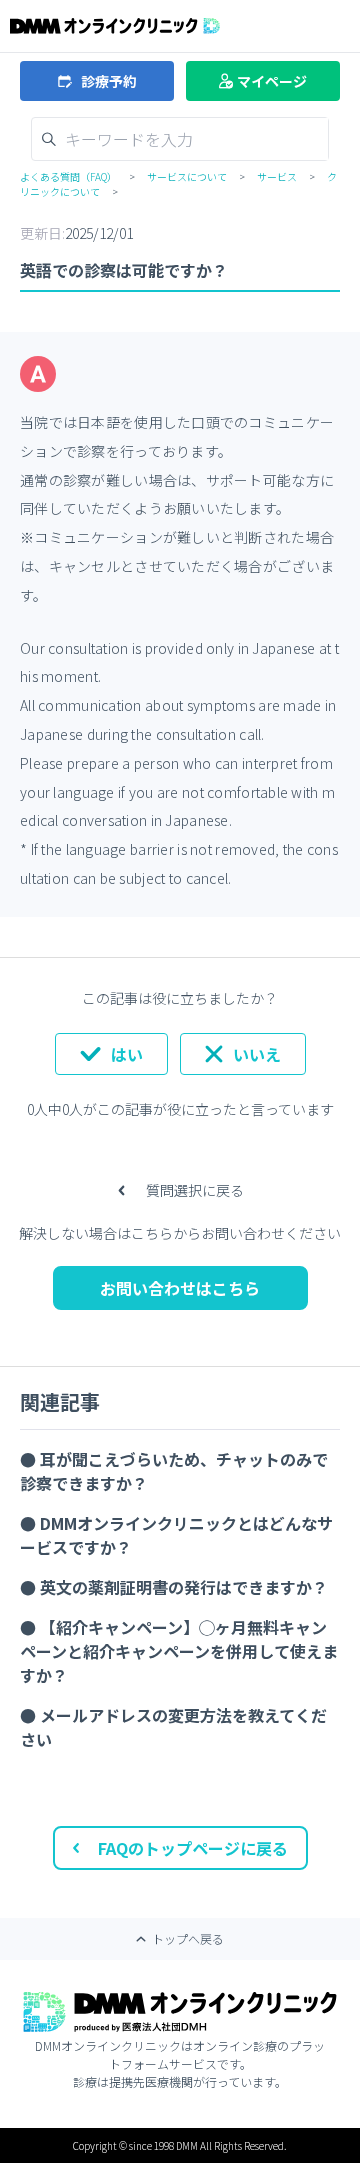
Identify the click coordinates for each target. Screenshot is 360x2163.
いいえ (257, 1054)
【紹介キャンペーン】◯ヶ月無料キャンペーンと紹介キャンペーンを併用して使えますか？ (179, 1651)
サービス (277, 176)
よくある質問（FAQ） (68, 176)
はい (127, 1054)
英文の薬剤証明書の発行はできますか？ (184, 1587)
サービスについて (187, 176)
